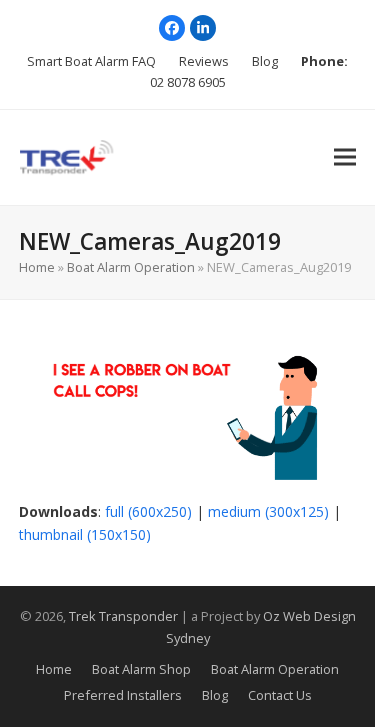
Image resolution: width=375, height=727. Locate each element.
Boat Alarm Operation (131, 267)
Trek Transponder (123, 616)
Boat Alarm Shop (141, 669)
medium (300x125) (268, 511)
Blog (215, 695)
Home (37, 267)
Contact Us (280, 695)
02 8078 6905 (188, 82)
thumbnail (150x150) (85, 534)
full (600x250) (148, 511)
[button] (345, 157)
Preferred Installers (123, 695)
